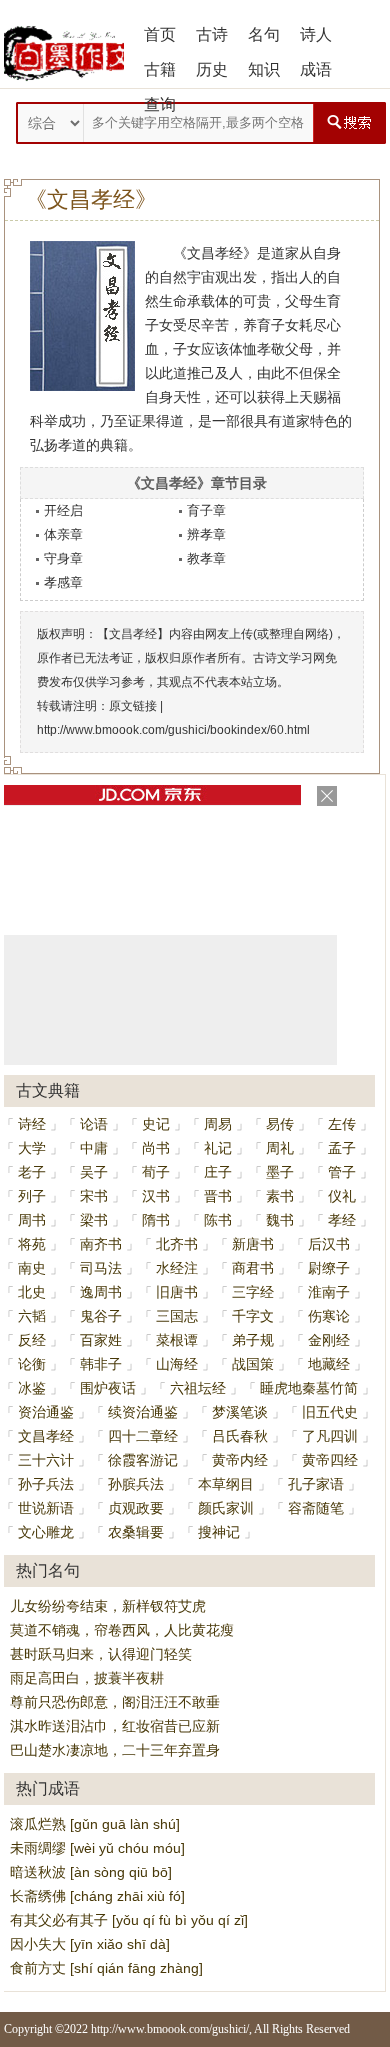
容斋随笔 (316, 1508)
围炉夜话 (108, 1388)
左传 (342, 1124)
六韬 (32, 1316)
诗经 (32, 1124)
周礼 (280, 1148)
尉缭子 (329, 1268)
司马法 (101, 1268)
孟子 (342, 1148)
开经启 (63, 510)
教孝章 (206, 558)
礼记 (218, 1148)
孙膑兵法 (136, 1484)
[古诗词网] (64, 53)
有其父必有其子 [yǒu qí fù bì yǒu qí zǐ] (129, 1920)
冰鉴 (32, 1388)
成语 (316, 69)
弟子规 (253, 1340)
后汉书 (329, 1244)
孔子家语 (316, 1484)
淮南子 (329, 1292)
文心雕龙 (46, 1532)
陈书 (218, 1220)
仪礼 (342, 1196)
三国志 (177, 1316)
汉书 (156, 1196)
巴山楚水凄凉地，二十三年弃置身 (115, 1750)
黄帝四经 (330, 1460)
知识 (264, 69)
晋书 (218, 1196)
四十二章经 (143, 1436)
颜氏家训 (226, 1508)
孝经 (342, 1220)
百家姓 (101, 1340)
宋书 (94, 1196)
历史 (212, 69)
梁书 (94, 1220)
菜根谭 (177, 1340)
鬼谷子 (101, 1316)
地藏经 (329, 1364)
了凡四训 (330, 1436)
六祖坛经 (198, 1388)
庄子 (218, 1172)
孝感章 (63, 582)
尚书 (156, 1148)
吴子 (94, 1172)
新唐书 (253, 1244)
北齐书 (177, 1244)
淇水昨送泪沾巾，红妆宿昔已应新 (115, 1726)
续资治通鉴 (143, 1412)
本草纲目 (226, 1484)
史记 (156, 1124)
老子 (32, 1172)
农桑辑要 (136, 1532)
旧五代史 (330, 1412)
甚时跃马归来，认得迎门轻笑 (101, 1654)
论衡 (32, 1364)
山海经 (177, 1364)
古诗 (212, 34)
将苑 (32, 1244)
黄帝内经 (240, 1460)
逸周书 (101, 1292)
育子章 (206, 510)
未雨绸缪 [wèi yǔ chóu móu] (97, 1848)
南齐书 (101, 1244)
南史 (32, 1268)
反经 (32, 1340)
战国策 (253, 1364)
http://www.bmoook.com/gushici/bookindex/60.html (173, 730)
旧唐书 (177, 1292)
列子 (32, 1196)
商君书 (253, 1268)
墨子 (280, 1172)
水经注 (177, 1268)
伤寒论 (329, 1316)
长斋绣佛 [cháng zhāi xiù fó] (97, 1896)
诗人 (316, 34)
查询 (160, 104)
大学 (32, 1148)
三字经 (253, 1292)
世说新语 (46, 1508)
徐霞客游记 (143, 1460)
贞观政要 (136, 1508)
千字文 (253, 1316)
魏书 (280, 1220)
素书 (280, 1196)
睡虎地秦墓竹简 (309, 1388)
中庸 (94, 1148)
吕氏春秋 (240, 1436)
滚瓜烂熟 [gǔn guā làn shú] (95, 1824)
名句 (264, 34)
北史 (32, 1292)
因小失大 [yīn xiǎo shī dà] (90, 1944)
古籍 (160, 69)
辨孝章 (206, 534)
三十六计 (46, 1460)
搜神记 (219, 1532)
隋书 (156, 1220)
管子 (342, 1172)
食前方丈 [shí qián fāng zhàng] (106, 1968)
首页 (160, 34)
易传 (280, 1124)
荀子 (156, 1172)
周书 (32, 1220)
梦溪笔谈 (240, 1412)
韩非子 (101, 1364)
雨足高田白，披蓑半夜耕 (87, 1678)
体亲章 (63, 534)
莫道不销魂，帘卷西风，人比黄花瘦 (122, 1630)
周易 (218, 1124)
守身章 (63, 558)
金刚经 (329, 1340)
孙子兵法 (46, 1484)
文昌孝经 (46, 1436)
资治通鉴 (46, 1412)
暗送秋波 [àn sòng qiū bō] (91, 1872)
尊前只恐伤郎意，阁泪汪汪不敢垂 (115, 1702)
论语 (94, 1124)
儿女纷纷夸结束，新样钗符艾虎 (108, 1606)
